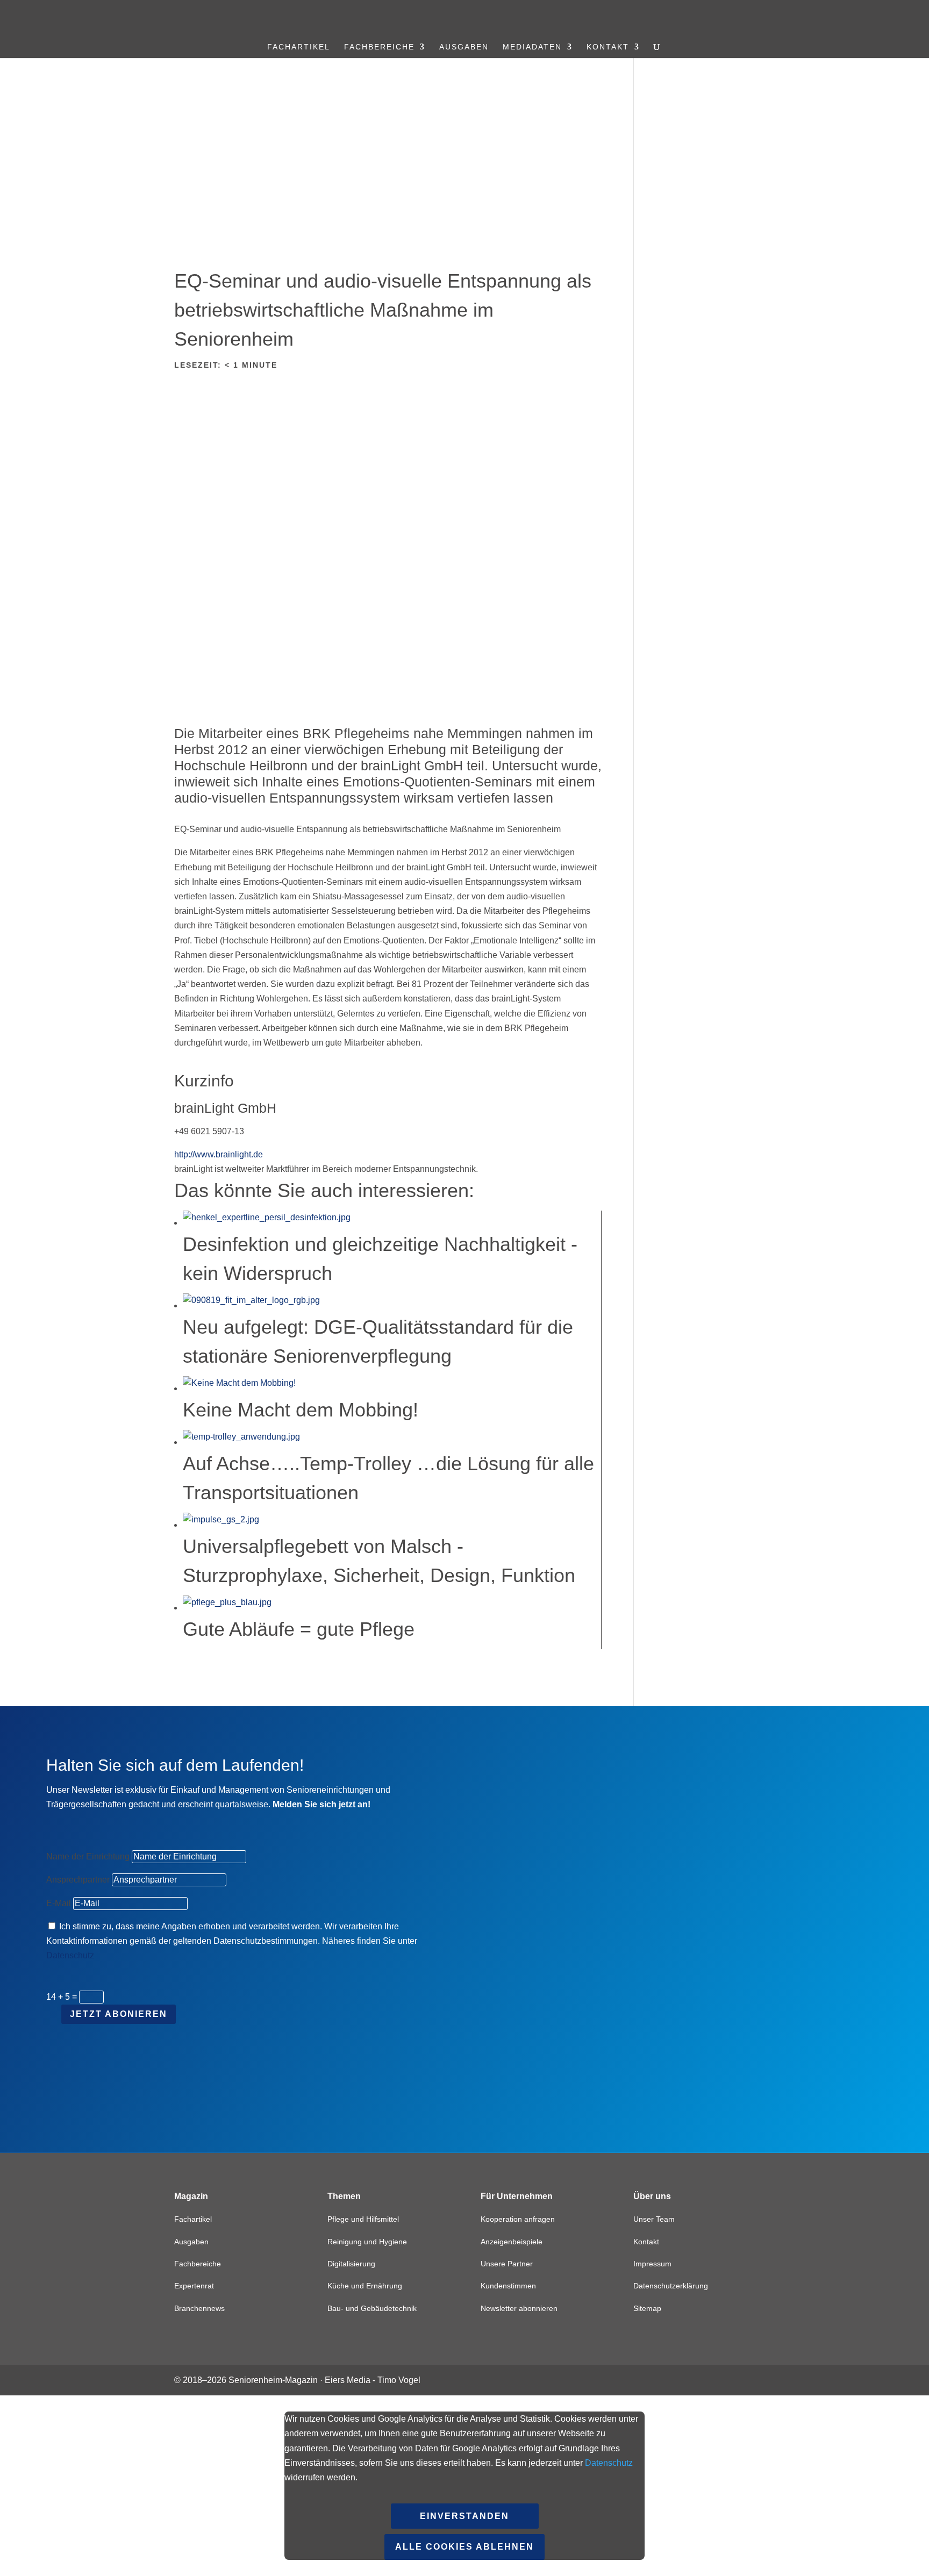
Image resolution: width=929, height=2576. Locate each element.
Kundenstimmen (508, 2286)
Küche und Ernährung (365, 2286)
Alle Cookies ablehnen (464, 2547)
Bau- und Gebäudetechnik (372, 2308)
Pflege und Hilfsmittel (363, 2219)
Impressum (652, 2264)
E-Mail (59, 1903)
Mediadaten (532, 47)
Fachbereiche (379, 47)
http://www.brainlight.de (219, 1154)
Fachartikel (299, 47)
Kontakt (608, 47)
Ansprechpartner (78, 1880)
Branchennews (199, 2308)
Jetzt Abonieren (119, 2014)
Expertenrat (194, 2286)
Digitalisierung (351, 2264)
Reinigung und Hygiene (367, 2242)
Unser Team (654, 2219)
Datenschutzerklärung (671, 2286)
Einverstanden (464, 2516)
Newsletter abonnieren (519, 2308)
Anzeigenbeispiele (512, 2242)
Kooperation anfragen (518, 2219)
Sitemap (647, 2308)
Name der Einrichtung (88, 1856)
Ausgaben (464, 47)
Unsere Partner (507, 2264)
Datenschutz (70, 1955)
